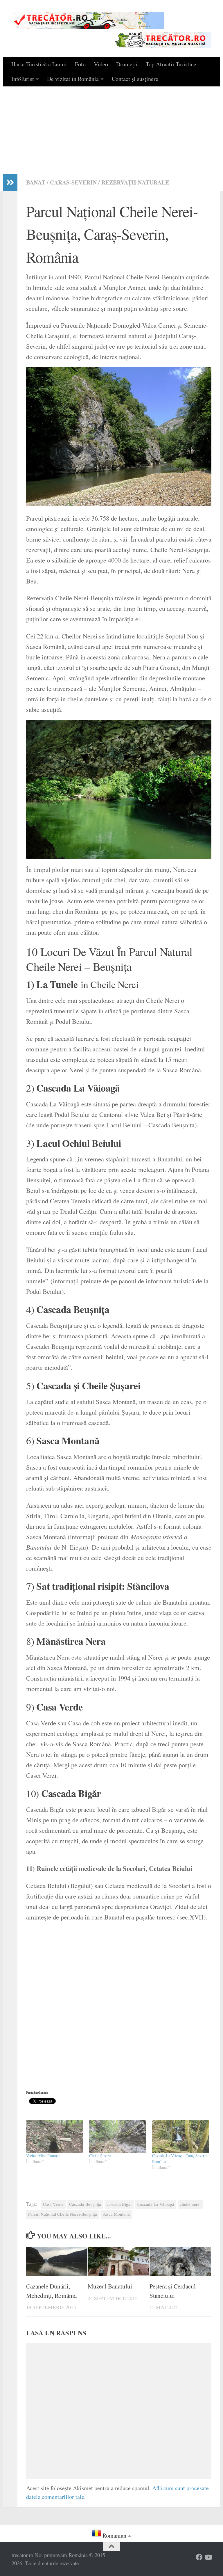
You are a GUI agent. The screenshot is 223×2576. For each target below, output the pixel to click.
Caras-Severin (73, 182)
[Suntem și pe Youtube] (208, 2557)
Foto (80, 64)
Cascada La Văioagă (156, 2204)
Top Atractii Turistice (171, 64)
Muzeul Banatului (110, 2286)
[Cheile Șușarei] (118, 2136)
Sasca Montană (116, 2214)
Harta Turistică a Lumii (39, 64)
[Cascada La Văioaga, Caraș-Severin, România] (181, 2136)
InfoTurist (23, 79)
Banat (36, 182)
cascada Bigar (119, 2204)
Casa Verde (53, 2204)
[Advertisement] (111, 130)
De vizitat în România (73, 79)
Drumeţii (127, 64)
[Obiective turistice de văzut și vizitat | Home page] (88, 20)
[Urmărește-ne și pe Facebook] (199, 2557)
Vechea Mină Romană (43, 2156)
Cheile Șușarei (100, 2156)
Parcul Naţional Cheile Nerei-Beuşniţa (63, 2214)
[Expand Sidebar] (10, 182)
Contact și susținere (135, 79)
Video (101, 64)
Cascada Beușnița (85, 2204)
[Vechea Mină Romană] (55, 2136)
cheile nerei (190, 2204)
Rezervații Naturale (135, 182)
